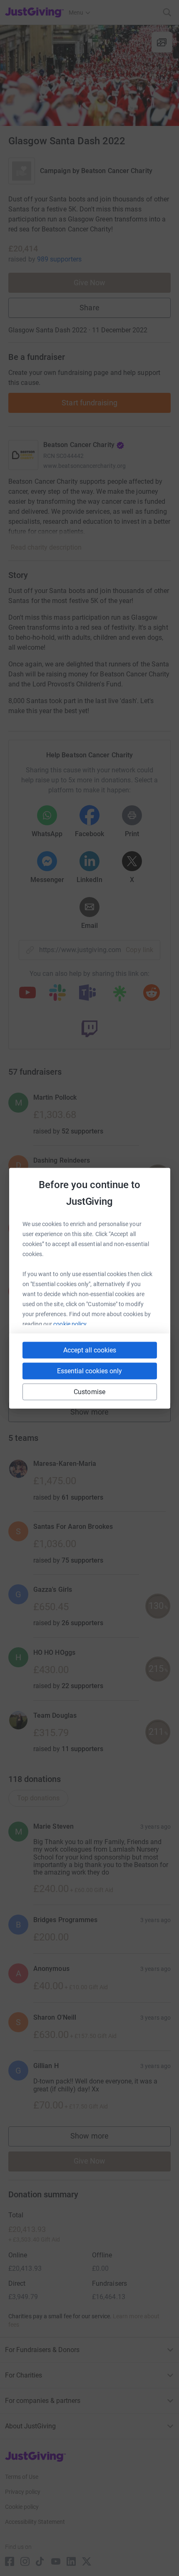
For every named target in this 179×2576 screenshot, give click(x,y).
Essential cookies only (89, 1371)
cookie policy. (71, 1324)
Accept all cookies (90, 1350)
